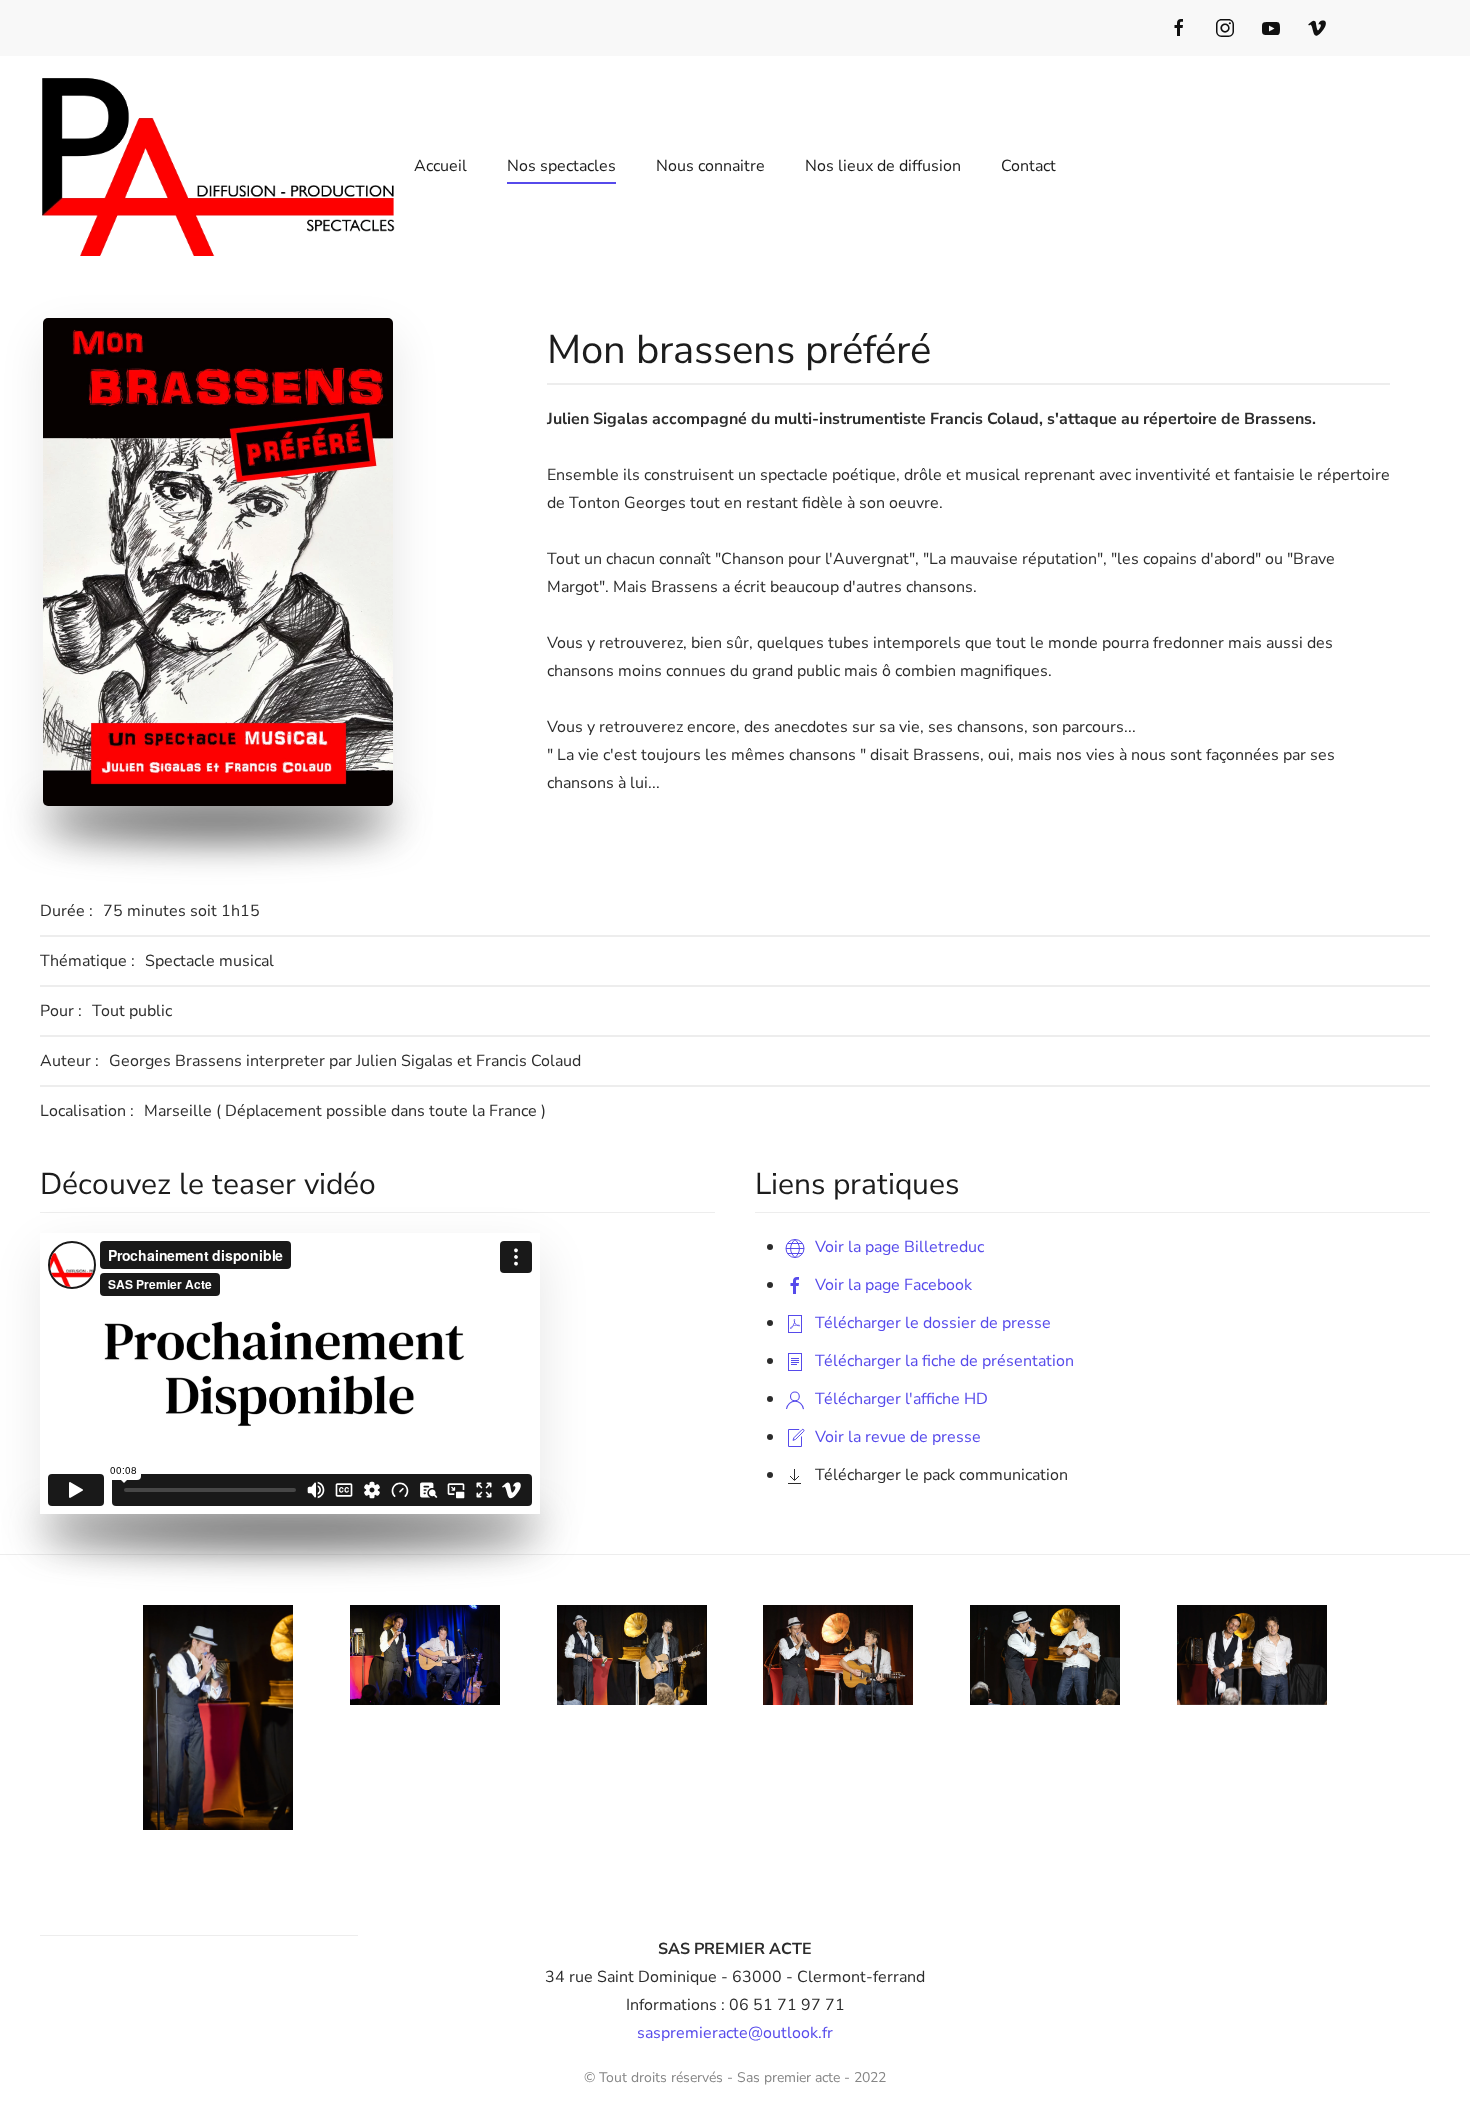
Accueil (440, 166)
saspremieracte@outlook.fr (735, 2033)
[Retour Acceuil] (221, 166)
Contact (1028, 166)
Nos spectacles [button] (561, 166)
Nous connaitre (710, 166)
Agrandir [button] (231, 1718)
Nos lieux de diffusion (883, 166)
